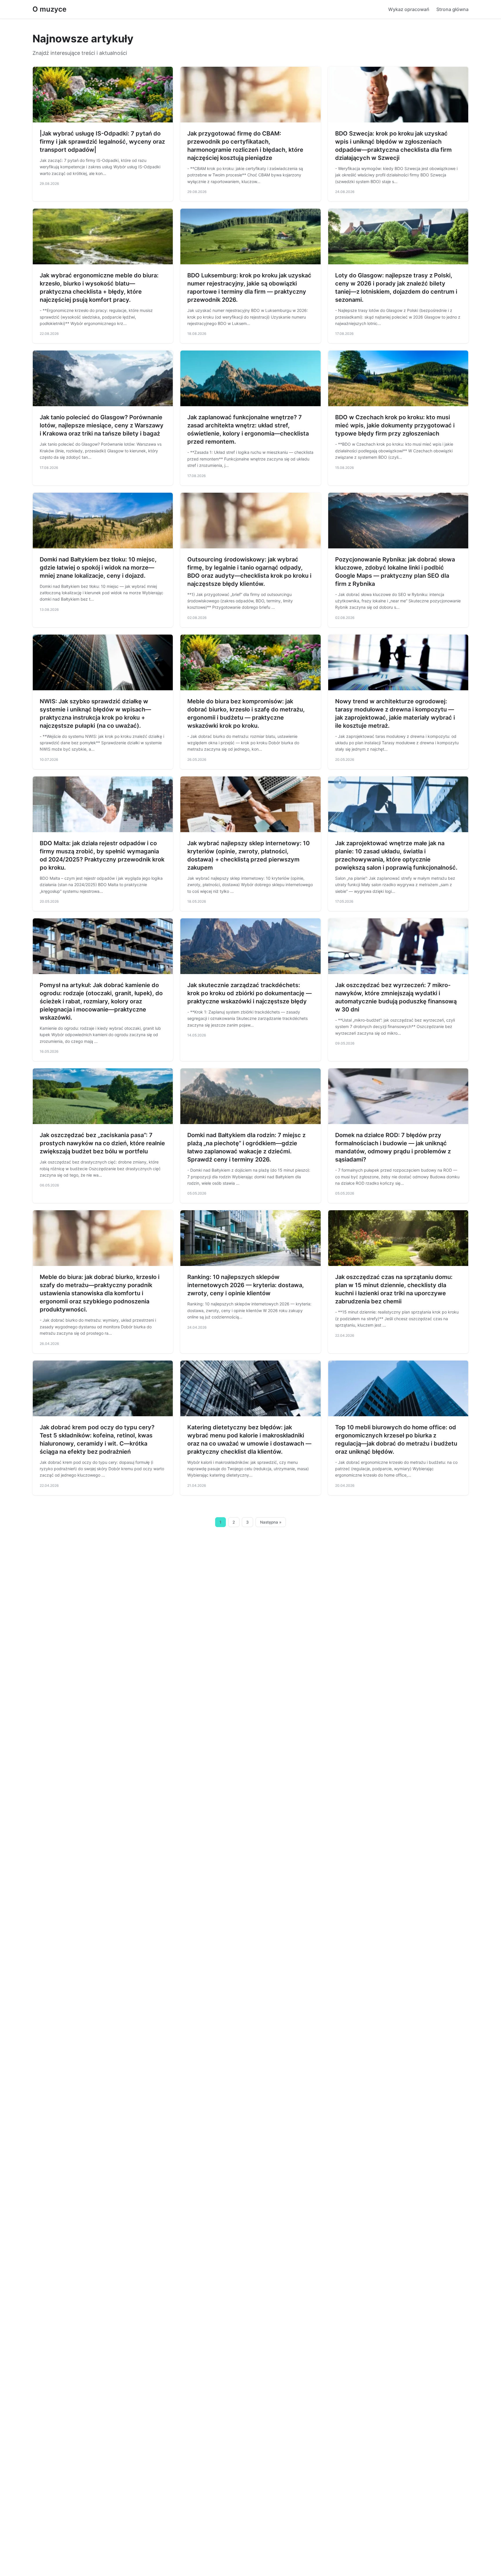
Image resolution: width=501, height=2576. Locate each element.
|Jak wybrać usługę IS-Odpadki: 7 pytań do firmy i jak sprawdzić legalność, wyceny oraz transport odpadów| (102, 142)
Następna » (271, 1522)
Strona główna (452, 9)
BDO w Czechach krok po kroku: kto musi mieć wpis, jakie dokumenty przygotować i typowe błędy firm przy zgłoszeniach (395, 425)
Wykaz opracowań (409, 9)
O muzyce (49, 9)
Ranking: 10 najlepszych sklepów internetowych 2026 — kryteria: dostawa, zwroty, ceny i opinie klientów (246, 1285)
